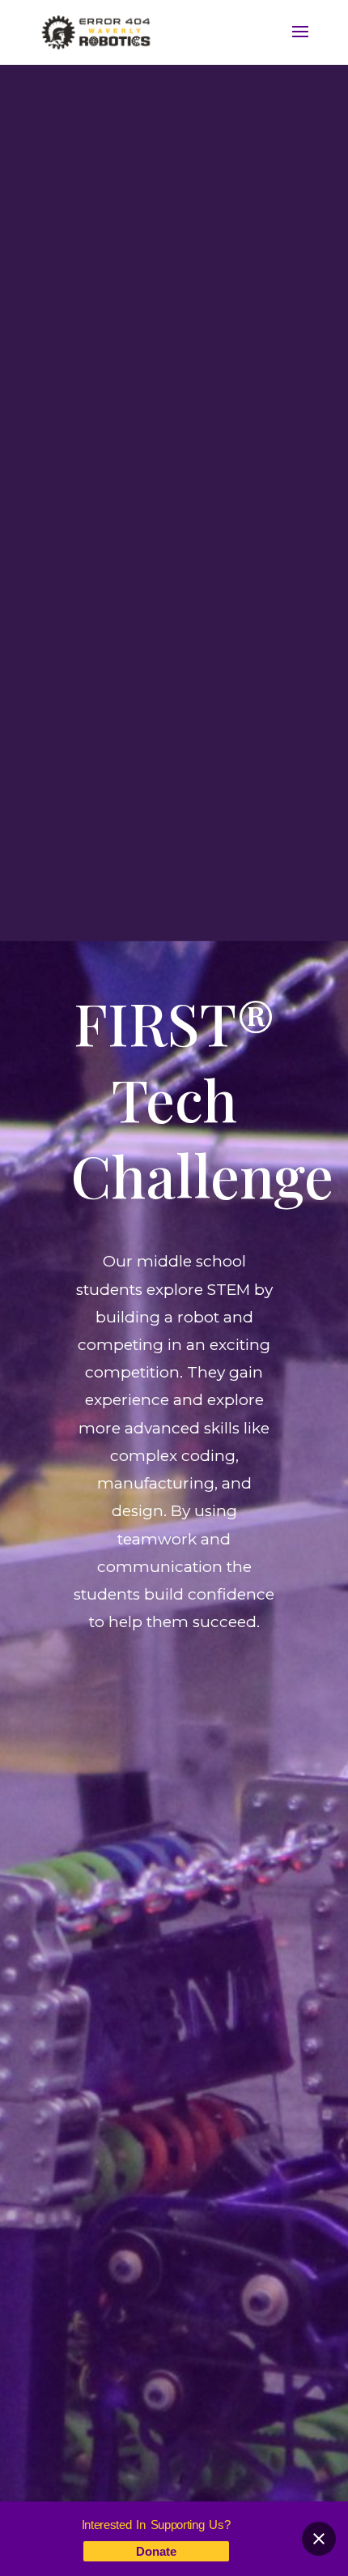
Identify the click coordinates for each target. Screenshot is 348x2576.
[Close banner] (319, 2539)
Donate (156, 2551)
